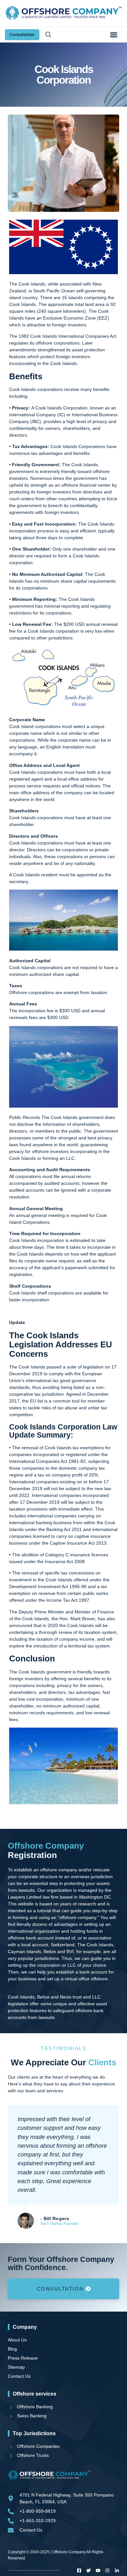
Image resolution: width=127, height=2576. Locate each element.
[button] (114, 35)
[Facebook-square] (79, 2570)
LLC (70, 1158)
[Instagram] (107, 2570)
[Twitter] (89, 2570)
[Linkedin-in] (117, 2570)
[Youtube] (98, 2570)
